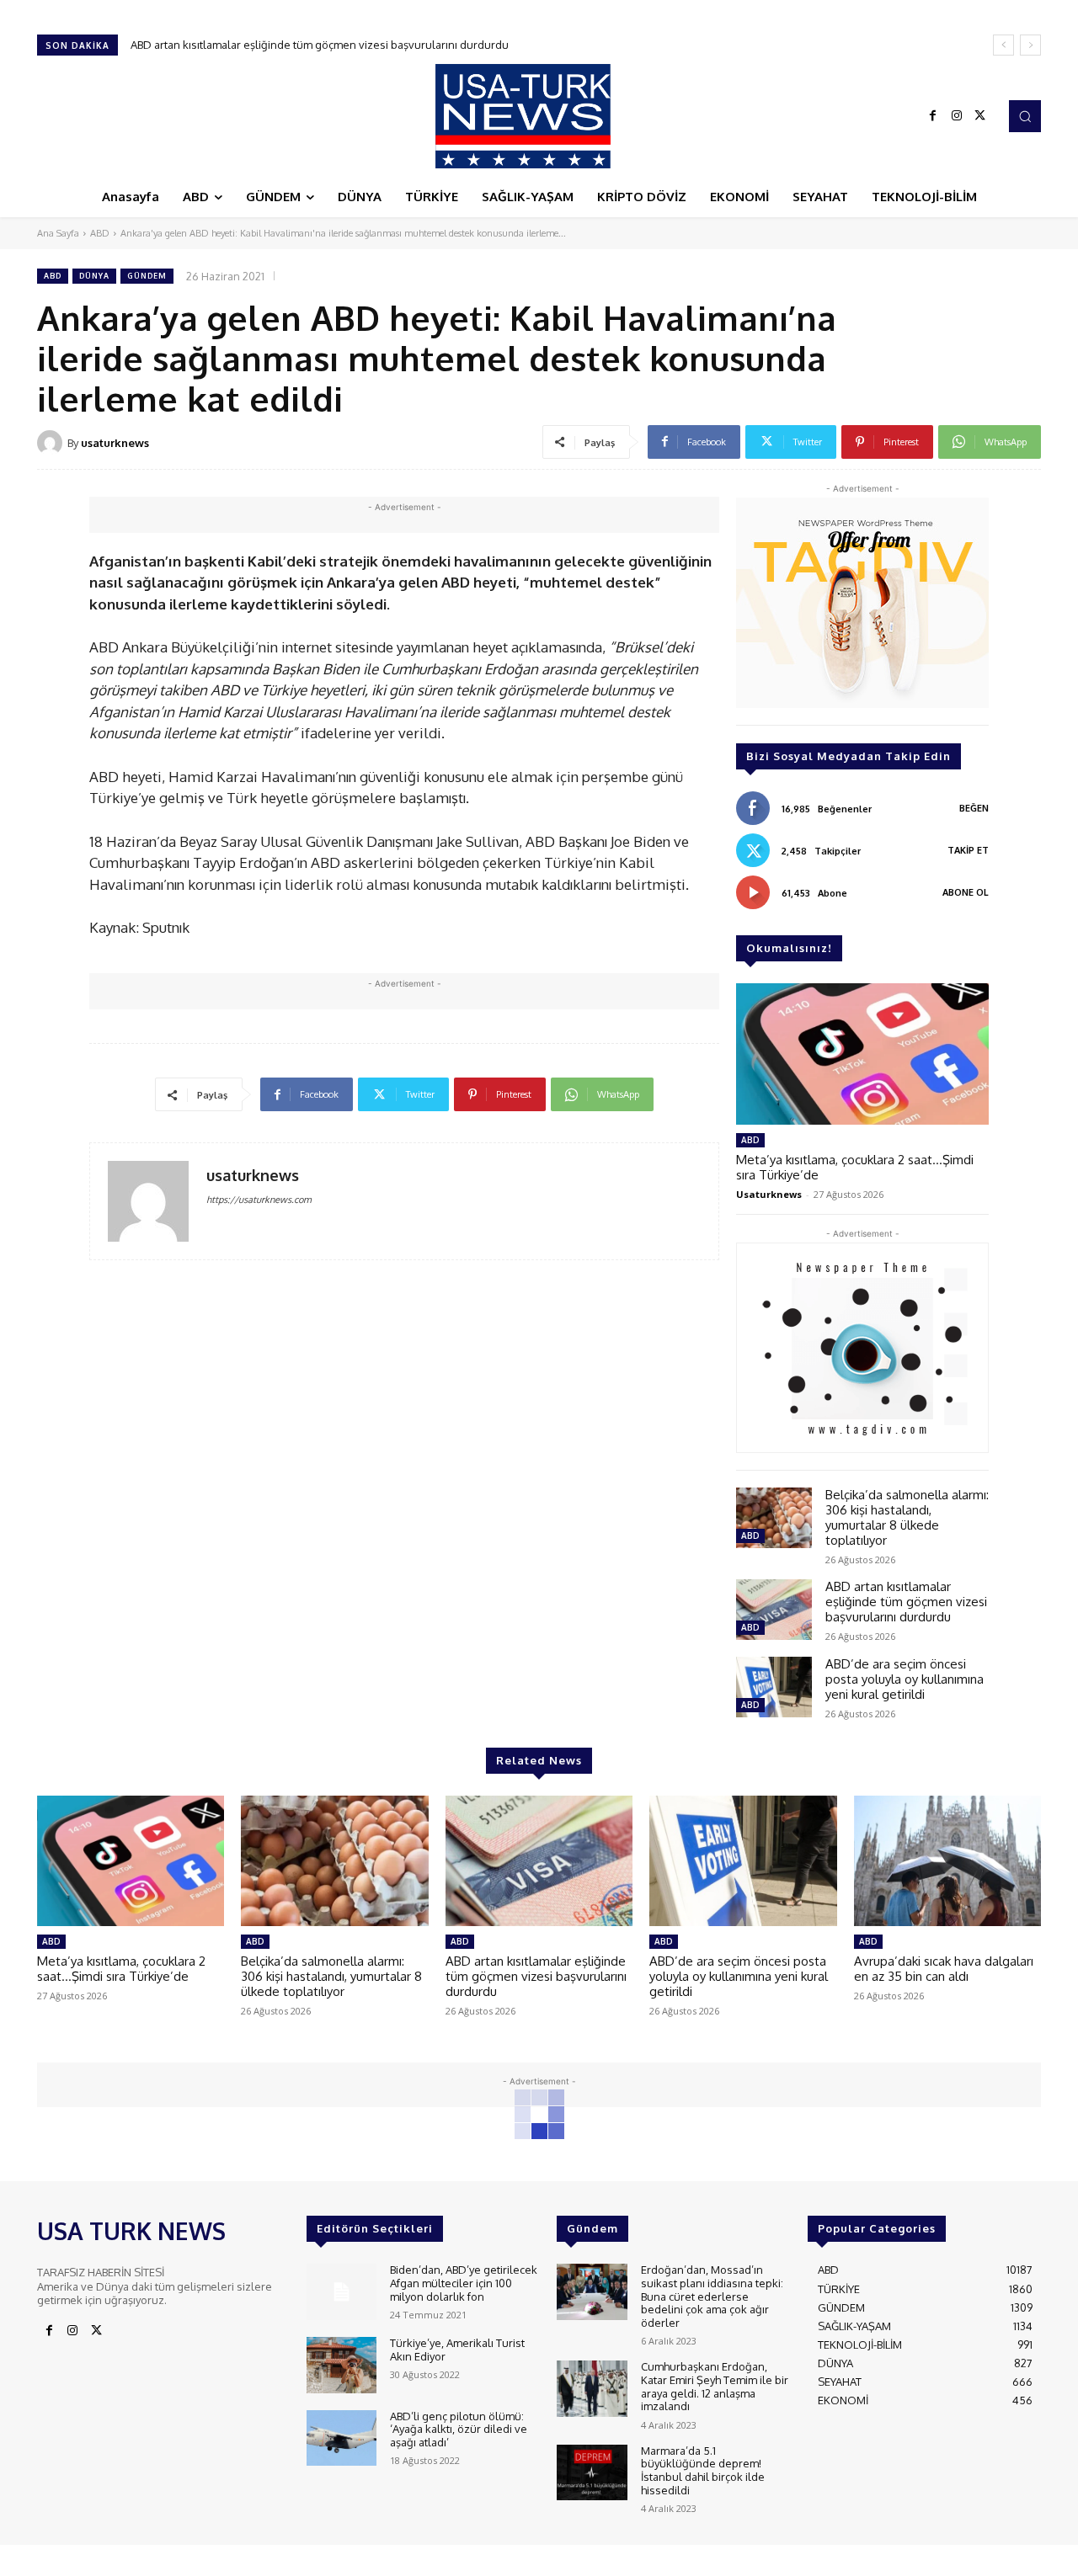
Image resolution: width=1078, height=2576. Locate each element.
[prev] (1003, 45)
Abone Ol (966, 892)
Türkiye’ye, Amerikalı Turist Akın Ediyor (457, 2350)
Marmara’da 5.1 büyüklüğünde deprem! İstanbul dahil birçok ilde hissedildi (703, 2470)
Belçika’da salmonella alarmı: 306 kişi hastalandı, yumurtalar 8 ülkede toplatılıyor (907, 1517)
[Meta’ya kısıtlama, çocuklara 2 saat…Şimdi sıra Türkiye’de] (862, 1054)
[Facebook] (933, 116)
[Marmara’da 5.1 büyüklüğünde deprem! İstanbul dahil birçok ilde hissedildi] (592, 2473)
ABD (100, 233)
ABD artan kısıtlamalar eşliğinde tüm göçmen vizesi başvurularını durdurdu (906, 1602)
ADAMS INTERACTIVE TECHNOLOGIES (381, 2559)
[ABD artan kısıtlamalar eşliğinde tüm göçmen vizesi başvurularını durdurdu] (774, 1610)
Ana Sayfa (58, 233)
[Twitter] (980, 116)
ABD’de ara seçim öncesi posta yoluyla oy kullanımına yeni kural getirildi (315, 45)
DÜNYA (94, 276)
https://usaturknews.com (259, 1200)
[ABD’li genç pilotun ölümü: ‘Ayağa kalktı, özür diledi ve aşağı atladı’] (342, 2438)
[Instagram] (957, 116)
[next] (1030, 45)
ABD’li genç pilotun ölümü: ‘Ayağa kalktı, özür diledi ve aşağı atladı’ (459, 2429)
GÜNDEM (147, 276)
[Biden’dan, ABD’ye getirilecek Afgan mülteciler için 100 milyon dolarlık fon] (342, 2292)
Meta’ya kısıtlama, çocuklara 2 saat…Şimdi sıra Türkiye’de (855, 1167)
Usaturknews (769, 1194)
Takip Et (968, 850)
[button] (1025, 116)
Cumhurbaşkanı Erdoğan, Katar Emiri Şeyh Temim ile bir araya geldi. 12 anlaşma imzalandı (715, 2386)
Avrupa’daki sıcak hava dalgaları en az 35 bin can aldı (944, 1969)
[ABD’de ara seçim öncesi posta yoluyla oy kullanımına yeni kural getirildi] (774, 1687)
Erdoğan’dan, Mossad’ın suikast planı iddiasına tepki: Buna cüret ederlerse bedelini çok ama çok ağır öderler (712, 2296)
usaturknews (115, 443)
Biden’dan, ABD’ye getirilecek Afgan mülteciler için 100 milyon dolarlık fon (464, 2283)
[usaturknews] (52, 443)
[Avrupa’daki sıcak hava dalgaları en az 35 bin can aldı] (947, 1861)
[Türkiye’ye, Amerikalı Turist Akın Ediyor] (342, 2365)
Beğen (974, 808)
